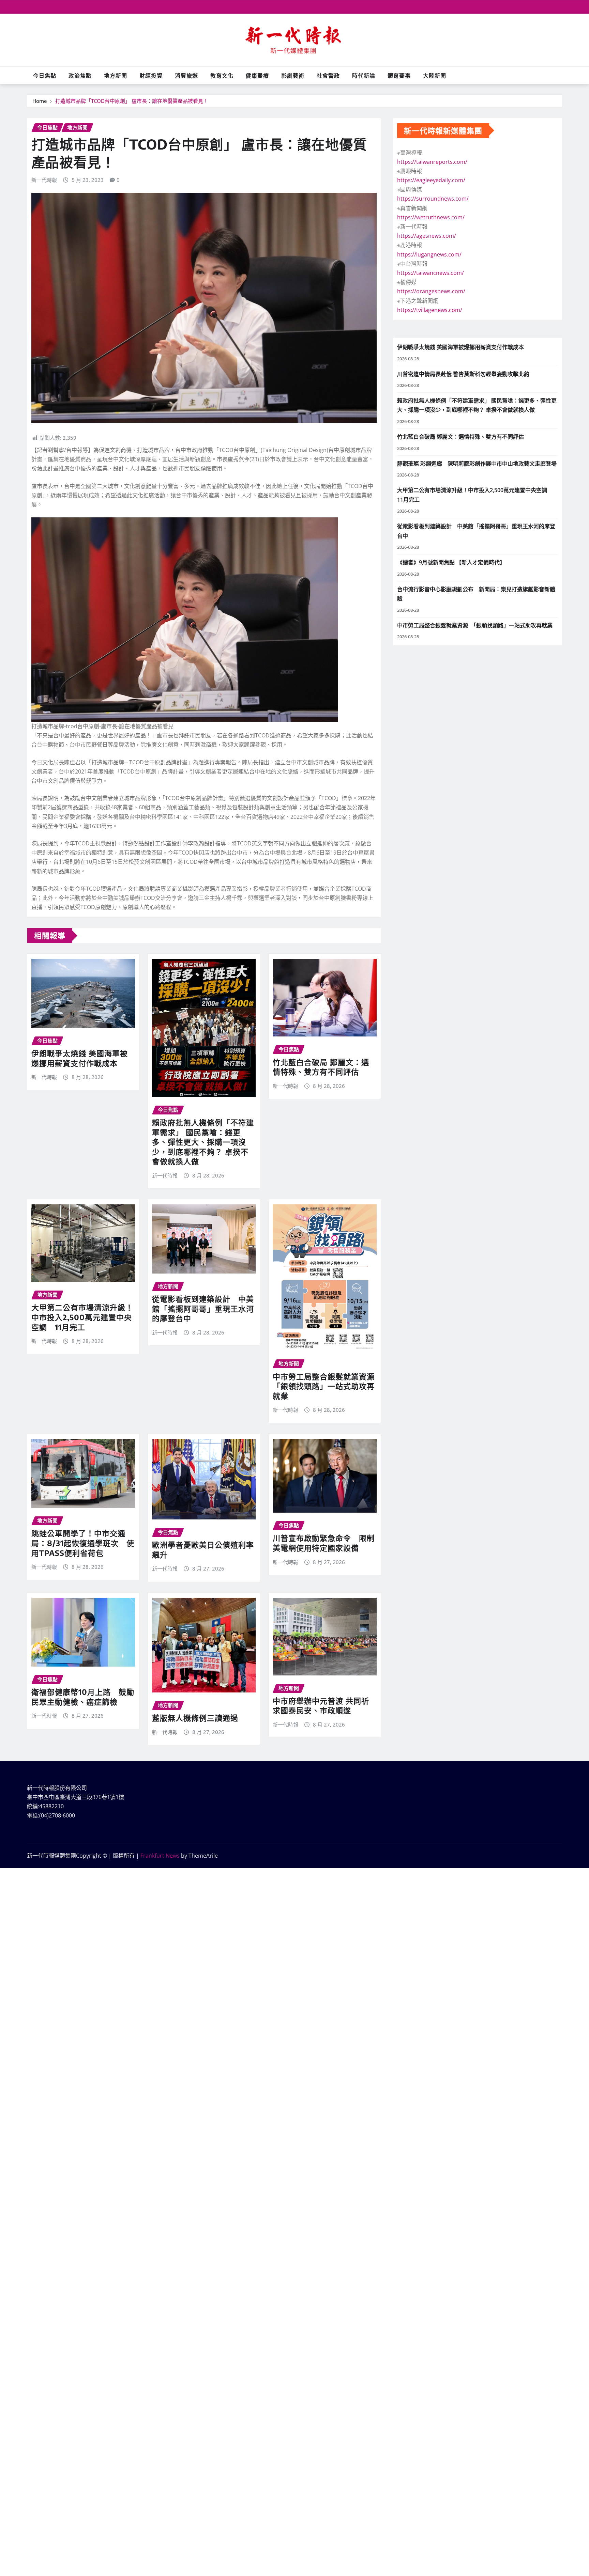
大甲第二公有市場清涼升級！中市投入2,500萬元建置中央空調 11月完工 (82, 1317)
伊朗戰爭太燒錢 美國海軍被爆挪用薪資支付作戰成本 (80, 1058)
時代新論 (364, 76)
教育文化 (222, 76)
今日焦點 (45, 76)
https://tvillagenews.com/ (430, 310)
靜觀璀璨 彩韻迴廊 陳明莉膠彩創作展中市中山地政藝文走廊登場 (477, 464)
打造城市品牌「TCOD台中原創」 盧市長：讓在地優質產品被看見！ (132, 101)
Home (40, 101)
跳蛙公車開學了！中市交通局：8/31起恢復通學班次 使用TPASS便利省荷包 (83, 1543)
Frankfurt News (160, 1856)
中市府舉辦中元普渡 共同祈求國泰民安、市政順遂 (321, 1706)
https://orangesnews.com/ (431, 291)
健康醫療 (257, 76)
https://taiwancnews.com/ (431, 273)
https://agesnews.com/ (427, 236)
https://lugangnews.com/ (429, 254)
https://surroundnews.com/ (433, 199)
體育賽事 (399, 76)
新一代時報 (44, 180)
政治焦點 (80, 76)
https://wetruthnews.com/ (431, 217)
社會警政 (328, 76)
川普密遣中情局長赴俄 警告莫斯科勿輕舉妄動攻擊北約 (463, 374)
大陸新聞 (435, 76)
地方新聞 (116, 76)
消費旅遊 (186, 76)
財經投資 (151, 76)
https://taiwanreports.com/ (432, 162)
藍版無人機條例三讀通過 (195, 1718)
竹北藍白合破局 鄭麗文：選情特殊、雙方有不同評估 (321, 1067)
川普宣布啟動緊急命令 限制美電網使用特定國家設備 (324, 1543)
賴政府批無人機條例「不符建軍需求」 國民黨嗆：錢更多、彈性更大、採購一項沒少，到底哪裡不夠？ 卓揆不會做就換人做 (203, 1142)
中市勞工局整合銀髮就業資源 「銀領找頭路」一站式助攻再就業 (328, 1386)
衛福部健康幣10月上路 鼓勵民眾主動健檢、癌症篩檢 (83, 1697)
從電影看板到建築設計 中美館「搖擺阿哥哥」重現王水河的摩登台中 (203, 1308)
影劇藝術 (293, 76)
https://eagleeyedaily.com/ (431, 180)
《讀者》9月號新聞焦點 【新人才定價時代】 (451, 562)
